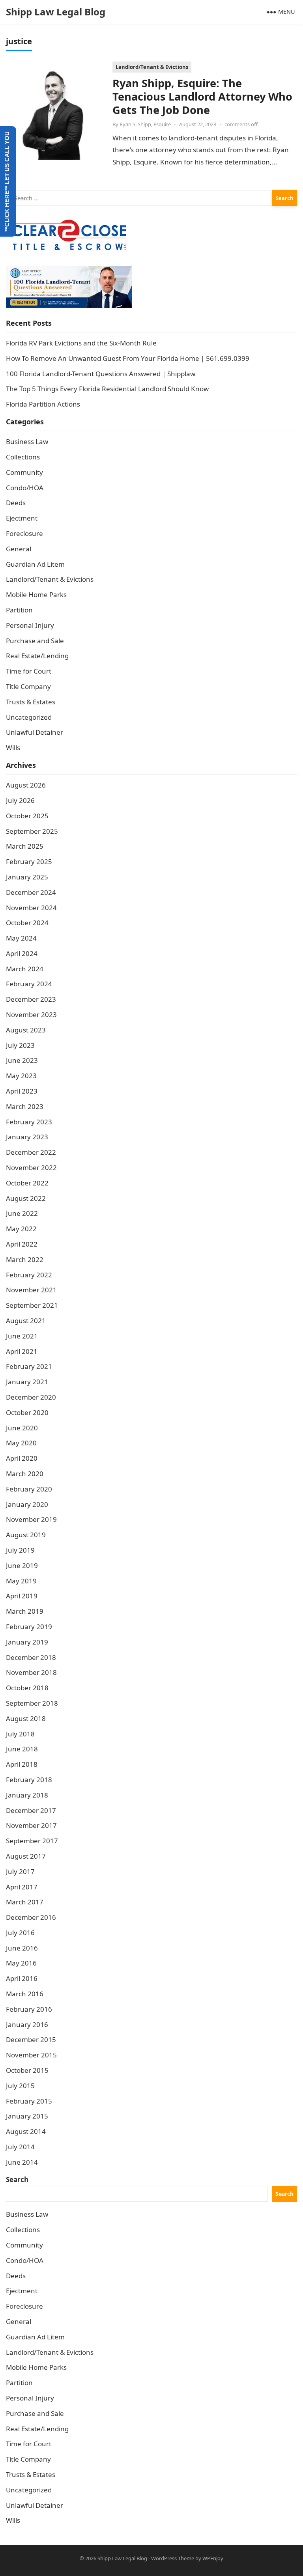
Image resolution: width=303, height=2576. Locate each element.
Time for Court (29, 671)
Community (24, 472)
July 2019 (20, 1550)
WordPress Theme (173, 2558)
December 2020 (31, 1397)
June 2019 (22, 1565)
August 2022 (26, 1198)
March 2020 (25, 1474)
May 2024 (21, 938)
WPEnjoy (213, 2558)
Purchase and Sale (35, 641)
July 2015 (20, 2086)
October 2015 (27, 2070)
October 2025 (27, 816)
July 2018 (20, 1734)
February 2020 (29, 1489)
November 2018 (31, 1672)
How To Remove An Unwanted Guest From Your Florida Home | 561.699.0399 (128, 358)
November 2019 (31, 1519)
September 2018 (32, 1703)
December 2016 (31, 1917)
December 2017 (31, 1810)
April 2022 (22, 1244)
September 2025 (32, 831)
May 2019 (21, 1581)
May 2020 (21, 1443)
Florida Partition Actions (44, 404)
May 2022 (21, 1229)
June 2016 (22, 1948)
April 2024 (22, 953)
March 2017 (25, 1902)
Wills (13, 748)
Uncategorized (29, 717)
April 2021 (22, 1351)
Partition (19, 610)
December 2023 (31, 999)
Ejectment (22, 518)
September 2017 (32, 1841)
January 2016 (27, 2024)
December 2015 (31, 2039)
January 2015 (27, 2116)
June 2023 (22, 1060)
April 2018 (22, 1764)
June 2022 (22, 1213)
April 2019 (22, 1596)
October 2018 (27, 1688)
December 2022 (31, 1152)
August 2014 (26, 2131)
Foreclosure (24, 533)
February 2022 (29, 1275)
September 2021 (32, 1305)
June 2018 (22, 1749)
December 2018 (31, 1657)
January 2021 (27, 1382)
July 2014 (20, 2147)
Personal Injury (30, 625)
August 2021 (26, 1321)
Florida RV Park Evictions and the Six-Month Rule (81, 343)
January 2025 (27, 877)
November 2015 (31, 2055)
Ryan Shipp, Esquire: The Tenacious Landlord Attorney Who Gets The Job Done (202, 96)
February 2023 (29, 1122)
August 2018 (26, 1718)
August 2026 (26, 785)
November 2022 (31, 1168)
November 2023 (31, 1015)
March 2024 (25, 969)
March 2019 (25, 1611)
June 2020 (22, 1428)
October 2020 (27, 1412)
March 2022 (25, 1259)
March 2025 (25, 846)
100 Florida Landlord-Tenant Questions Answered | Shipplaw (101, 374)
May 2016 (21, 1963)
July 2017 (20, 1871)
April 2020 (22, 1458)
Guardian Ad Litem (35, 564)
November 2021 (31, 1290)
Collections (23, 457)
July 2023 (20, 1045)
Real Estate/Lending (37, 656)
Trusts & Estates (31, 702)
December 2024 (31, 892)
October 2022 (27, 1183)
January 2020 (27, 1504)
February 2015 (29, 2101)
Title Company (28, 686)
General (19, 549)
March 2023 (25, 1106)
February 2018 (29, 1780)
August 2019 (26, 1535)
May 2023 (21, 1076)
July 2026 (20, 800)
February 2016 (29, 2009)
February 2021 (29, 1366)
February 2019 (29, 1627)
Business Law (27, 441)
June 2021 (22, 1336)
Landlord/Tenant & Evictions (152, 67)
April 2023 (22, 1091)
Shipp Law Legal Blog (56, 12)
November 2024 (31, 908)
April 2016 (22, 1978)
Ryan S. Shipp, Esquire (145, 124)
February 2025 (29, 861)
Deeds (16, 503)
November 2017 (31, 1825)
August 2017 (26, 1856)
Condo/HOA (25, 488)
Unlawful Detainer (35, 732)
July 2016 (20, 1933)
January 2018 (27, 1795)
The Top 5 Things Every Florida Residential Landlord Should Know (107, 389)
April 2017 (22, 1887)
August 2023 (26, 1030)
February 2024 (29, 984)
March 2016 (25, 1994)
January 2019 (27, 1642)
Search (17, 2179)
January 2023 (27, 1137)
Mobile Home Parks (36, 595)
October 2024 (27, 923)
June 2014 (22, 2162)
